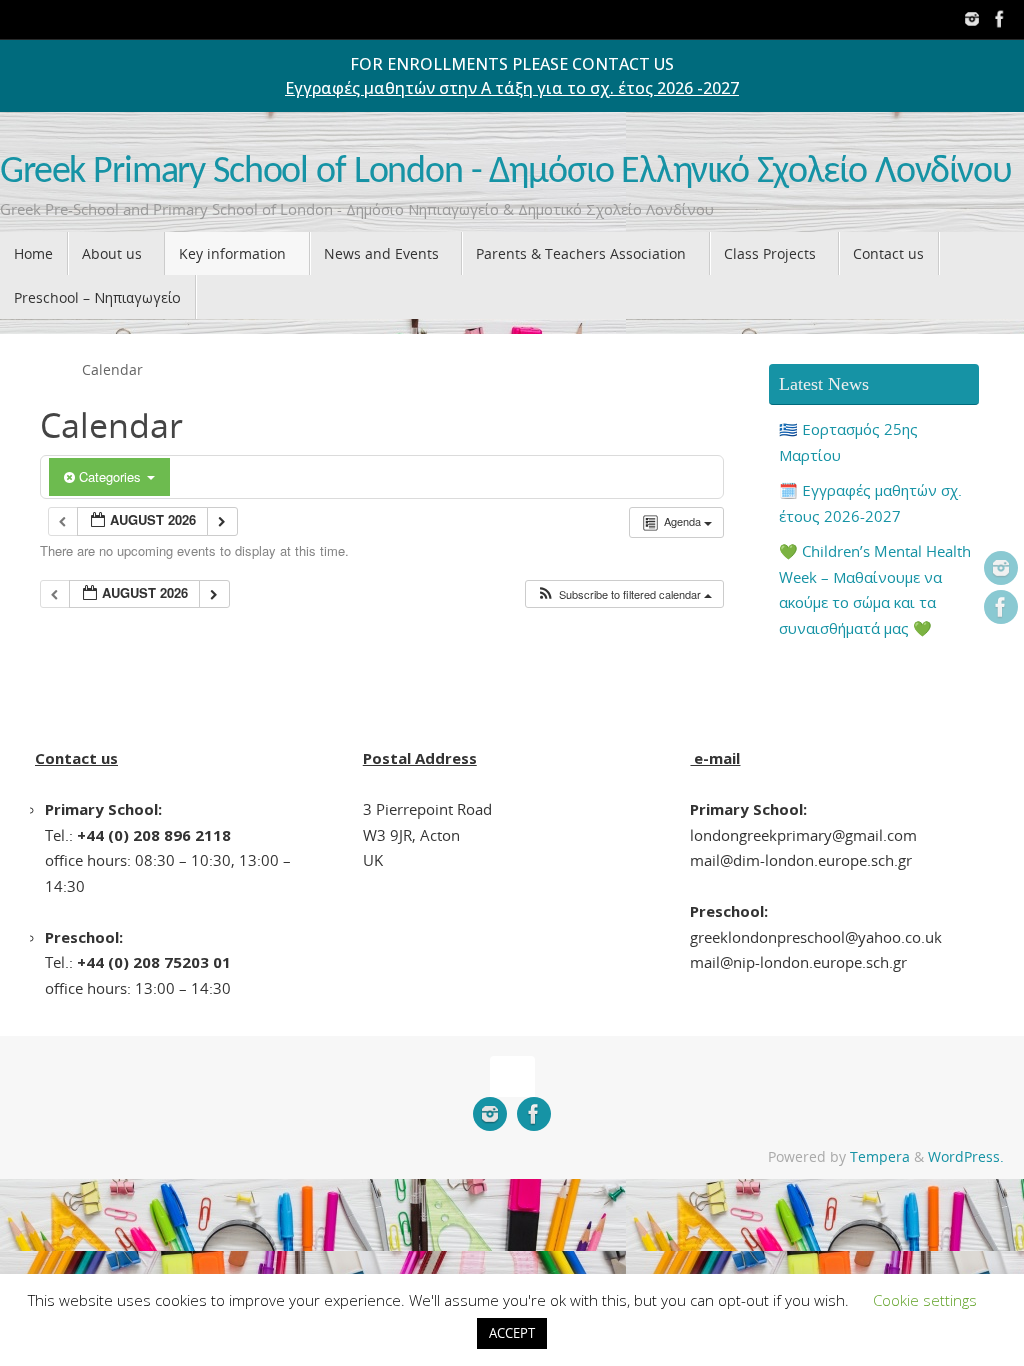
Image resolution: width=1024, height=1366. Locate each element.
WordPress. (966, 1157)
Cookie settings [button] (925, 1300)
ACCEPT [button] (512, 1333)
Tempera (880, 1157)
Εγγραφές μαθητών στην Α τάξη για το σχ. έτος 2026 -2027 (512, 88)
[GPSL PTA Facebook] (1000, 19)
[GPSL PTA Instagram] (972, 19)
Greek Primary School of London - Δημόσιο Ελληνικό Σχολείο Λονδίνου (506, 172)
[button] (624, 594)
